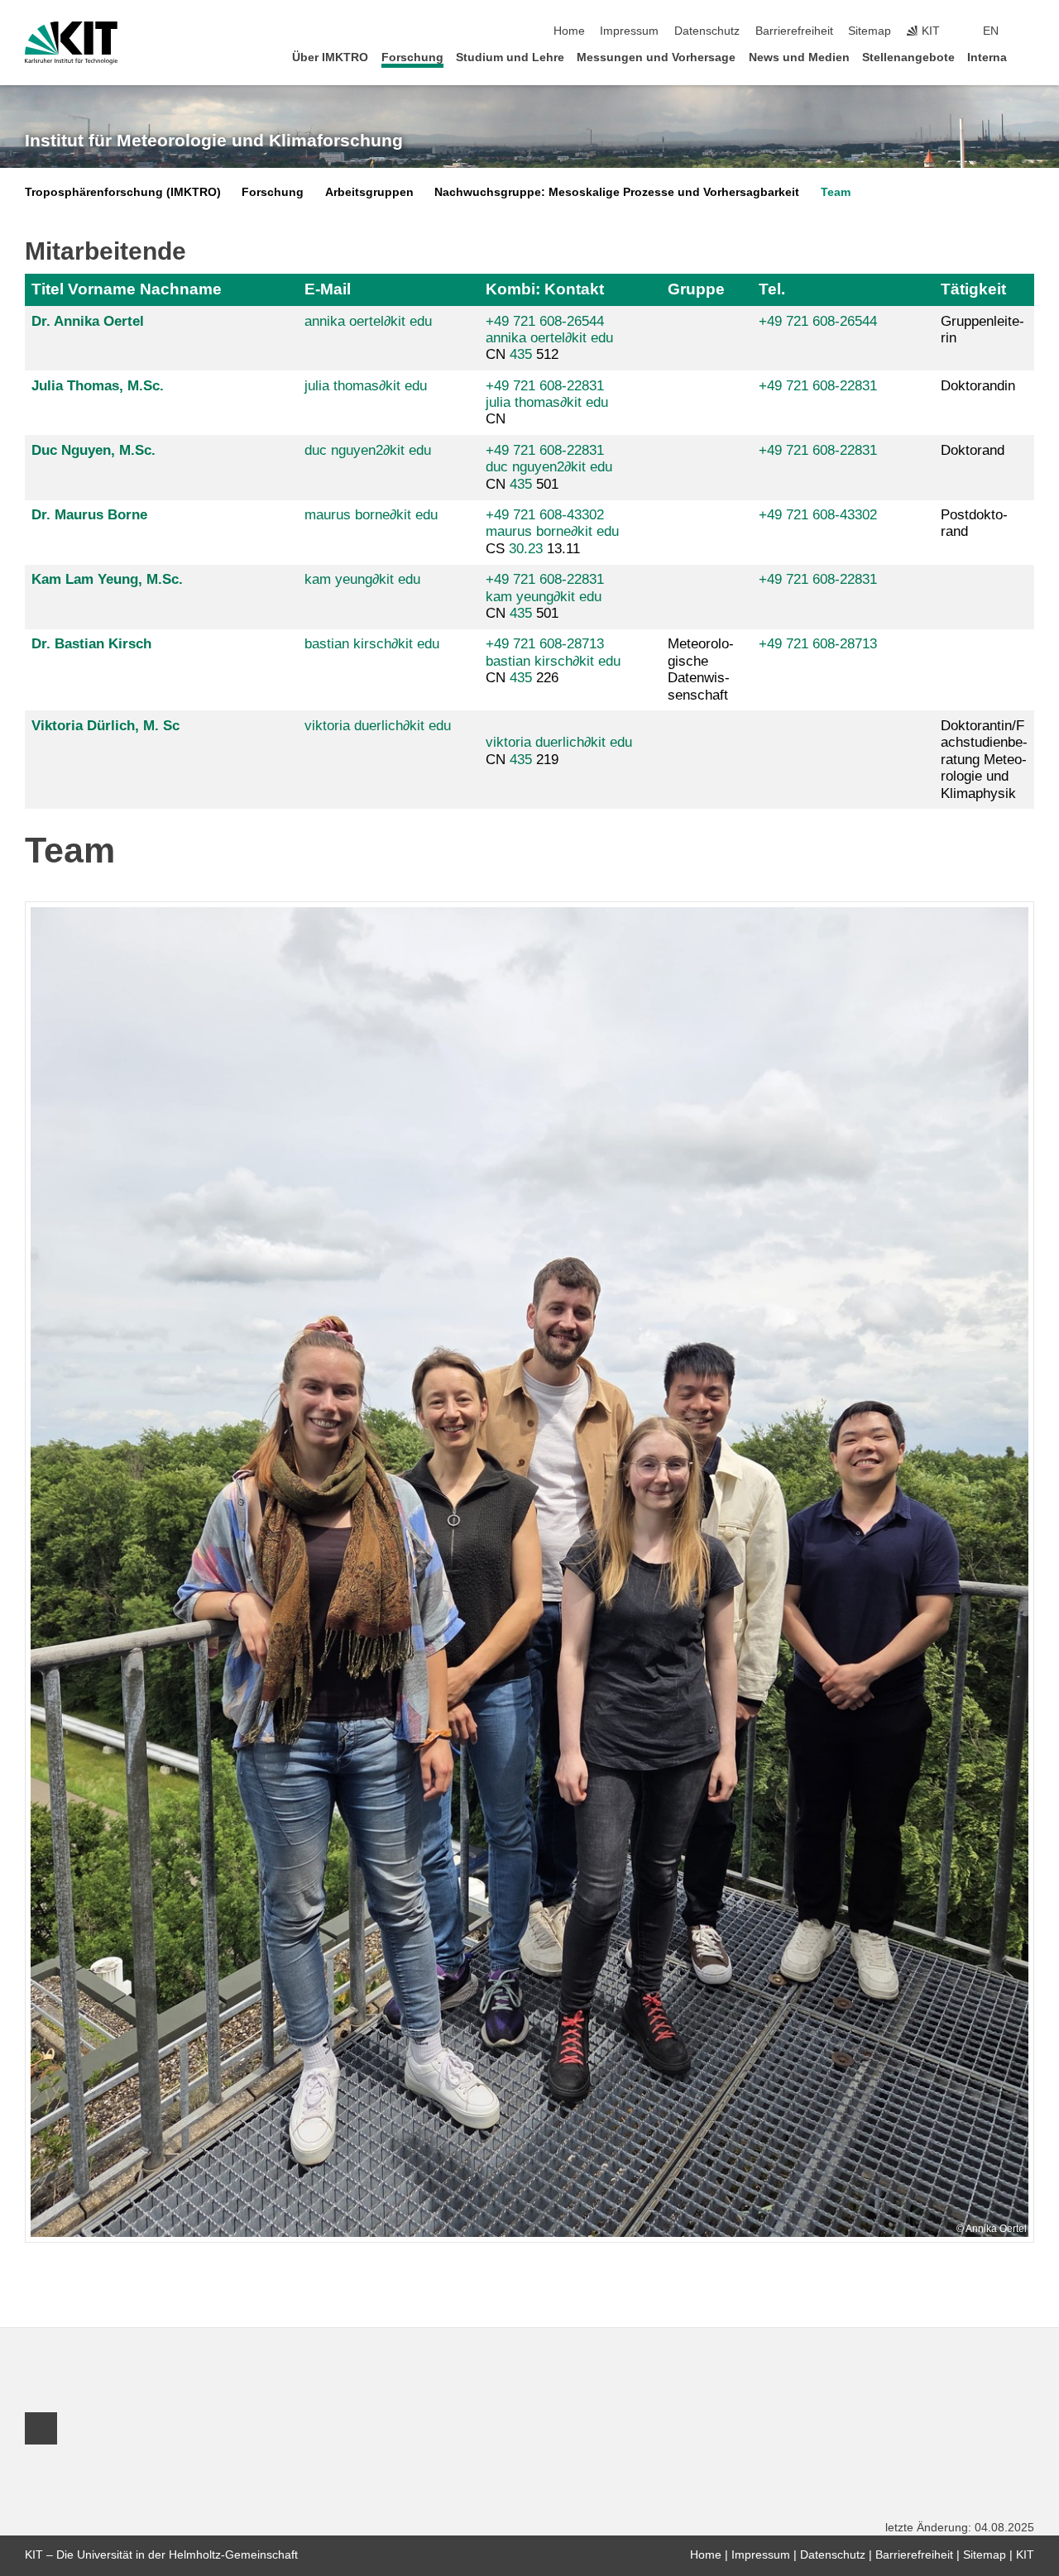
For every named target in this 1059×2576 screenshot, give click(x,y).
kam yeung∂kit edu (362, 579)
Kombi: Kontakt (545, 289)
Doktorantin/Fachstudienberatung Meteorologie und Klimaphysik (984, 760)
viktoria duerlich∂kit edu (378, 726)
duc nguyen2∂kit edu (368, 450)
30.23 (526, 549)
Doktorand (973, 450)
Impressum (629, 31)
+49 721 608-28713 (545, 644)
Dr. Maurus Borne (89, 515)
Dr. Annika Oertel (88, 321)
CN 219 (559, 750)
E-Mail (328, 289)
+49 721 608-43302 (545, 515)
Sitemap (870, 31)
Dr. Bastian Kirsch (91, 644)
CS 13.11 (552, 532)
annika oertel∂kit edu (368, 321)
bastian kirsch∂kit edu (372, 644)
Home (569, 31)
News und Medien (799, 57)
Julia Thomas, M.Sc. (98, 386)
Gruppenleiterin (982, 330)
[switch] (1029, 31)
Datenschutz (707, 31)
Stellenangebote (908, 57)
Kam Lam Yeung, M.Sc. (107, 579)
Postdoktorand (974, 523)
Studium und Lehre (510, 57)
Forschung (412, 57)
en (991, 31)
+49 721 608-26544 (545, 321)
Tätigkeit (973, 289)
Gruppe (696, 289)
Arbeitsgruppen (369, 192)
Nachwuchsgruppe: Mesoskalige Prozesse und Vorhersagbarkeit (617, 192)
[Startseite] (1029, 57)
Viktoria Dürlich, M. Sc (105, 726)
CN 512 (549, 338)
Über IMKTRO (330, 57)
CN (547, 403)
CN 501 (549, 467)
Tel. (772, 289)
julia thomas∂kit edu (366, 386)
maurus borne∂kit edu (371, 515)
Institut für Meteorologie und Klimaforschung (214, 141)
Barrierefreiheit (794, 31)
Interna (987, 57)
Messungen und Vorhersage (656, 57)
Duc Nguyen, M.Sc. (93, 450)
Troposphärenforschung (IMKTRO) (123, 192)
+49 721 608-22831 (545, 386)
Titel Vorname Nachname (127, 289)
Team (836, 192)
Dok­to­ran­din (978, 386)
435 (521, 354)
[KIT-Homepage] (71, 43)
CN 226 (553, 661)
